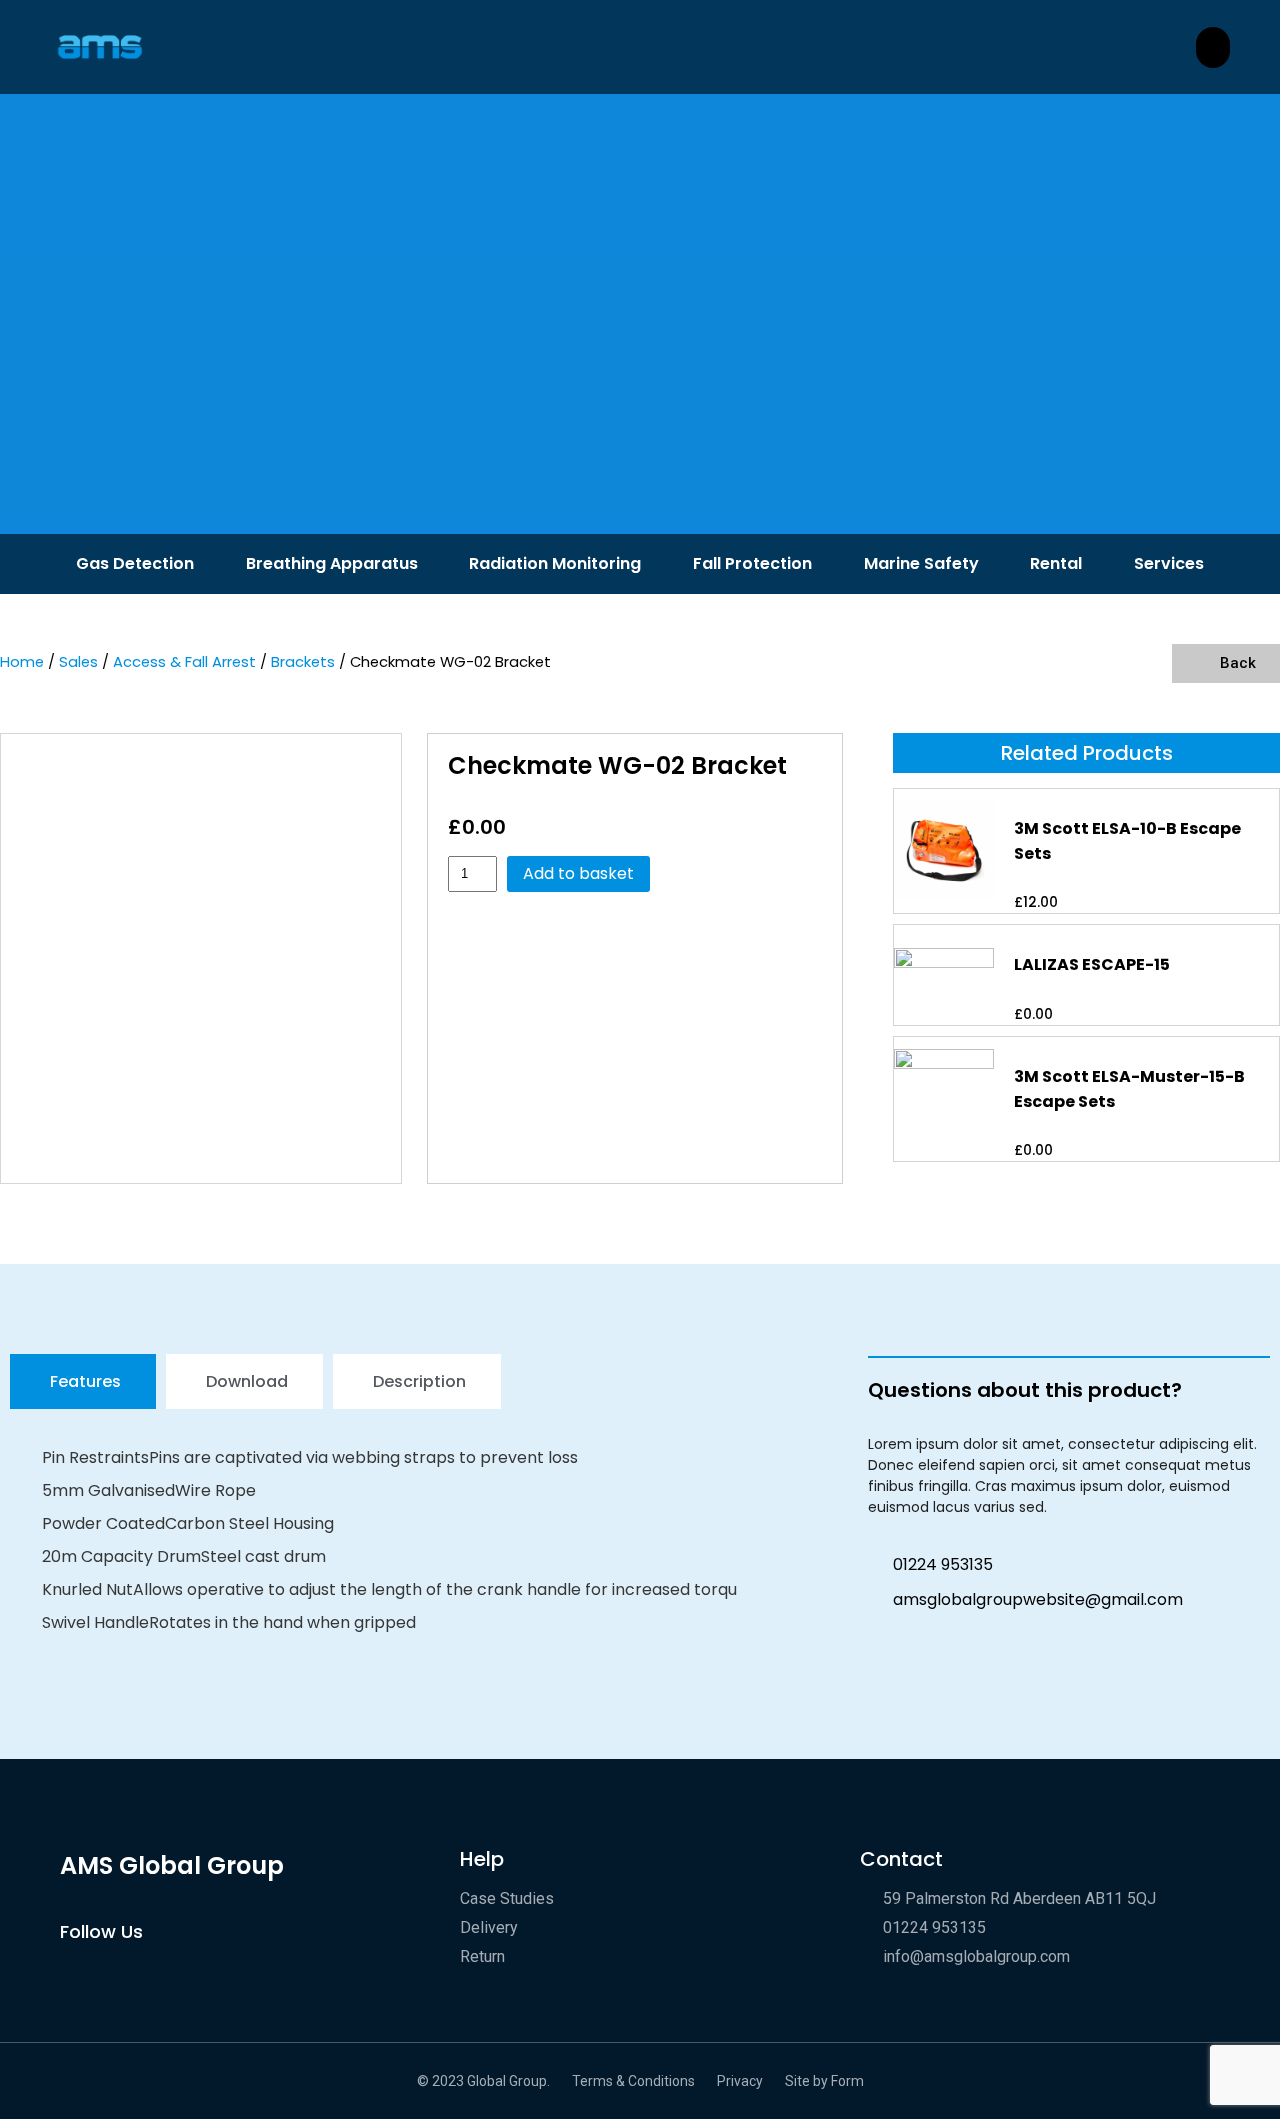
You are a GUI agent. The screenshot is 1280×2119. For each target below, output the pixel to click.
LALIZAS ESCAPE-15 (1092, 964)
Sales (78, 662)
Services (1169, 563)
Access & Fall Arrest (184, 662)
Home (22, 662)
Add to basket (578, 873)
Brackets (303, 662)
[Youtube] (70, 1971)
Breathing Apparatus (332, 563)
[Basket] (1213, 47)
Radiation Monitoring (555, 563)
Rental (1056, 563)
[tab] (83, 1381)
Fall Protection (752, 563)
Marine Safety (921, 563)
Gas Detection (135, 563)
